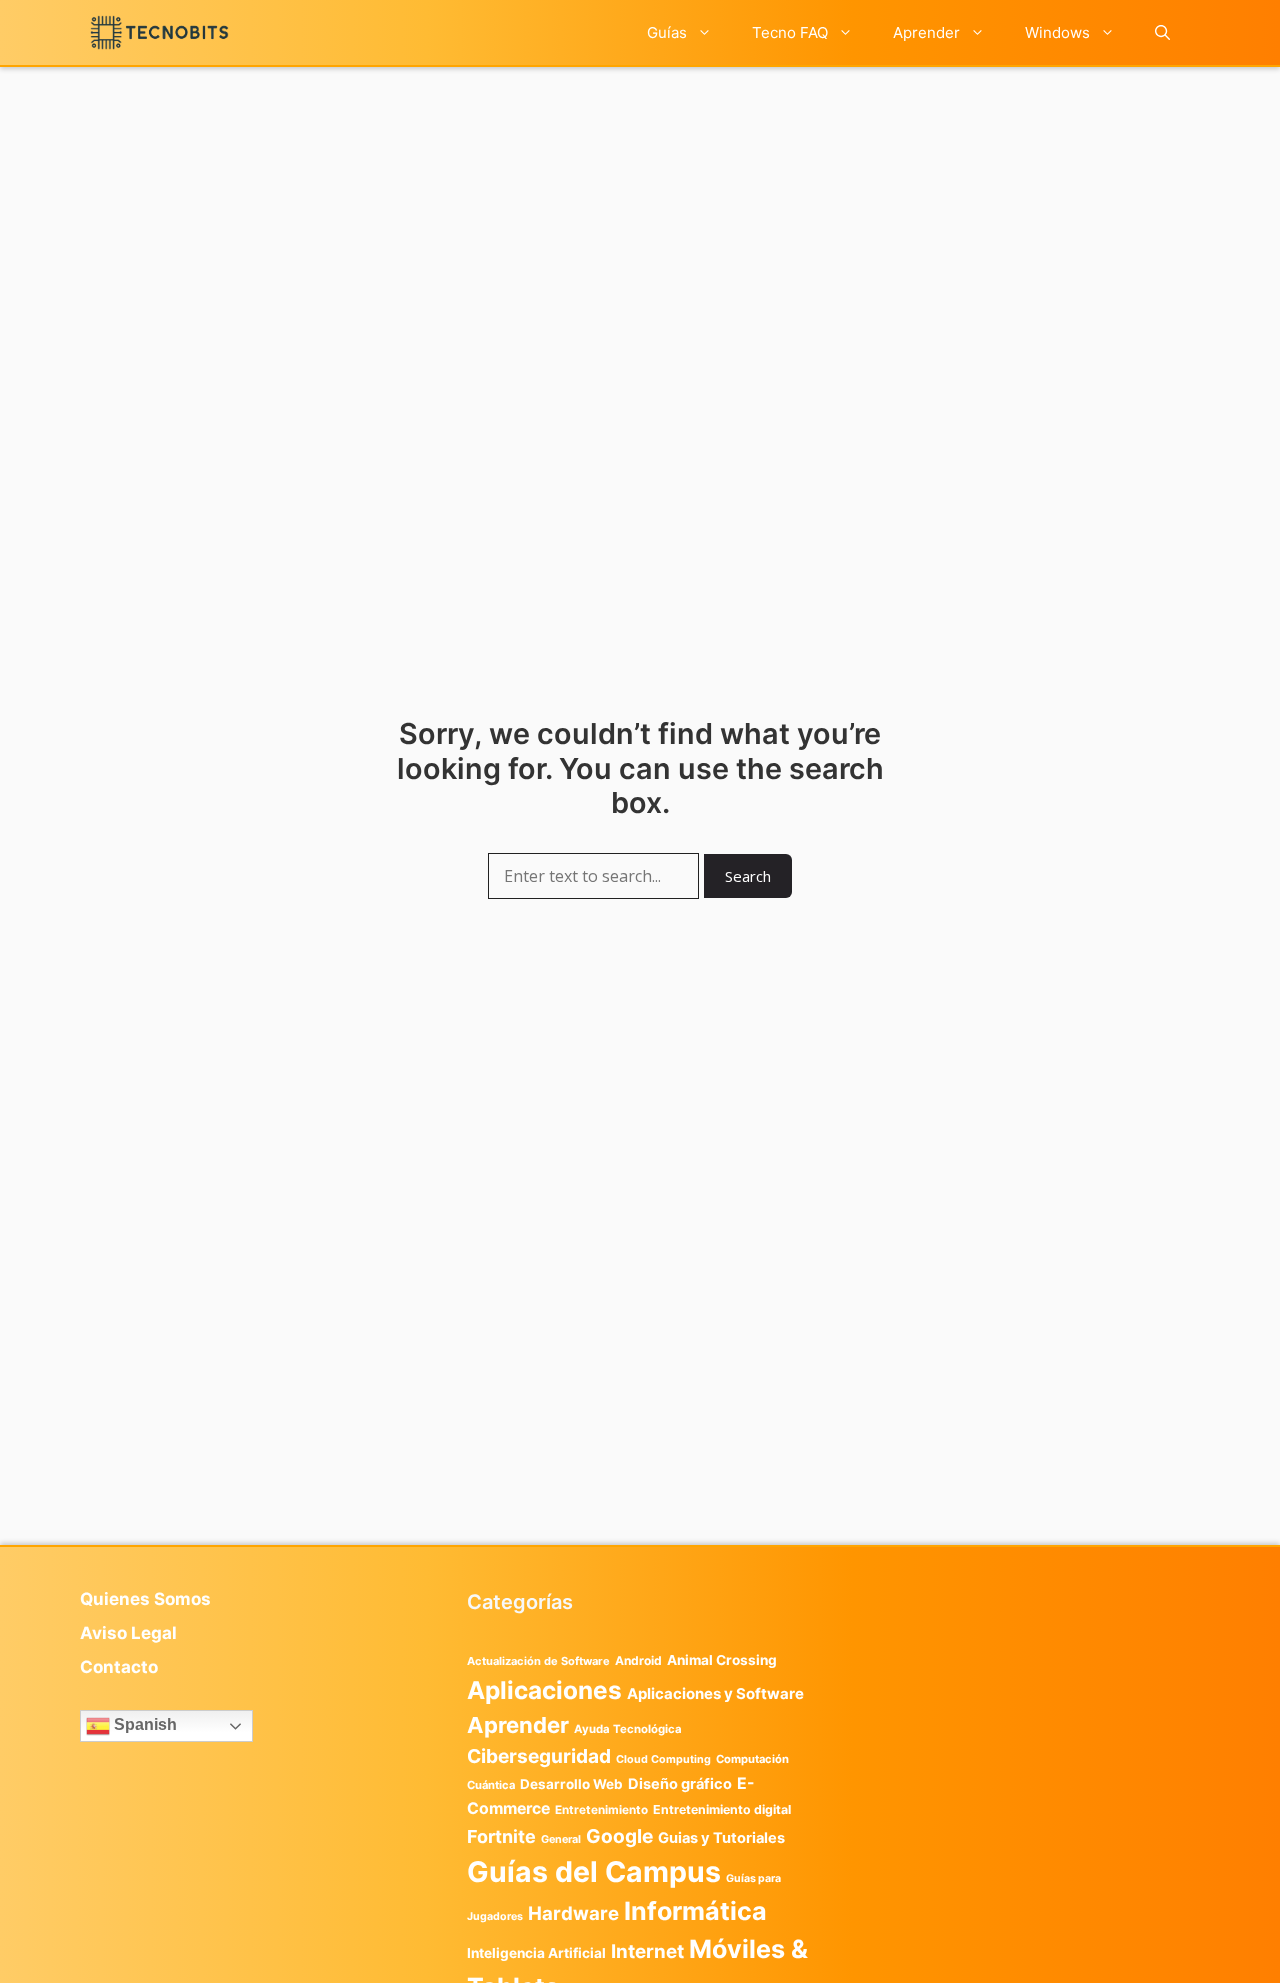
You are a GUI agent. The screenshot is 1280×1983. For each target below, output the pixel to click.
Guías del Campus (594, 1871)
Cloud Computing (663, 1759)
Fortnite (501, 1836)
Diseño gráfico (680, 1784)
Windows (1057, 32)
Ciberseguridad (539, 1756)
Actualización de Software (538, 1661)
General (561, 1839)
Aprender (926, 32)
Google (619, 1836)
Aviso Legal (128, 1633)
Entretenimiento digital (722, 1809)
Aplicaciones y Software (715, 1694)
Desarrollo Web (571, 1784)
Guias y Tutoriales (721, 1838)
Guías (667, 32)
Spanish (143, 1724)
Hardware (573, 1913)
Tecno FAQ (790, 32)
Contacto (119, 1667)
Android (638, 1660)
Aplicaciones (544, 1690)
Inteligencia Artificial (536, 1953)
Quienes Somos (145, 1599)
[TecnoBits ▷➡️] (159, 32)
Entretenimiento (601, 1810)
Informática (695, 1911)
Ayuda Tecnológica (628, 1729)
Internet (647, 1951)
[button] (1162, 32)
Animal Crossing (722, 1660)
